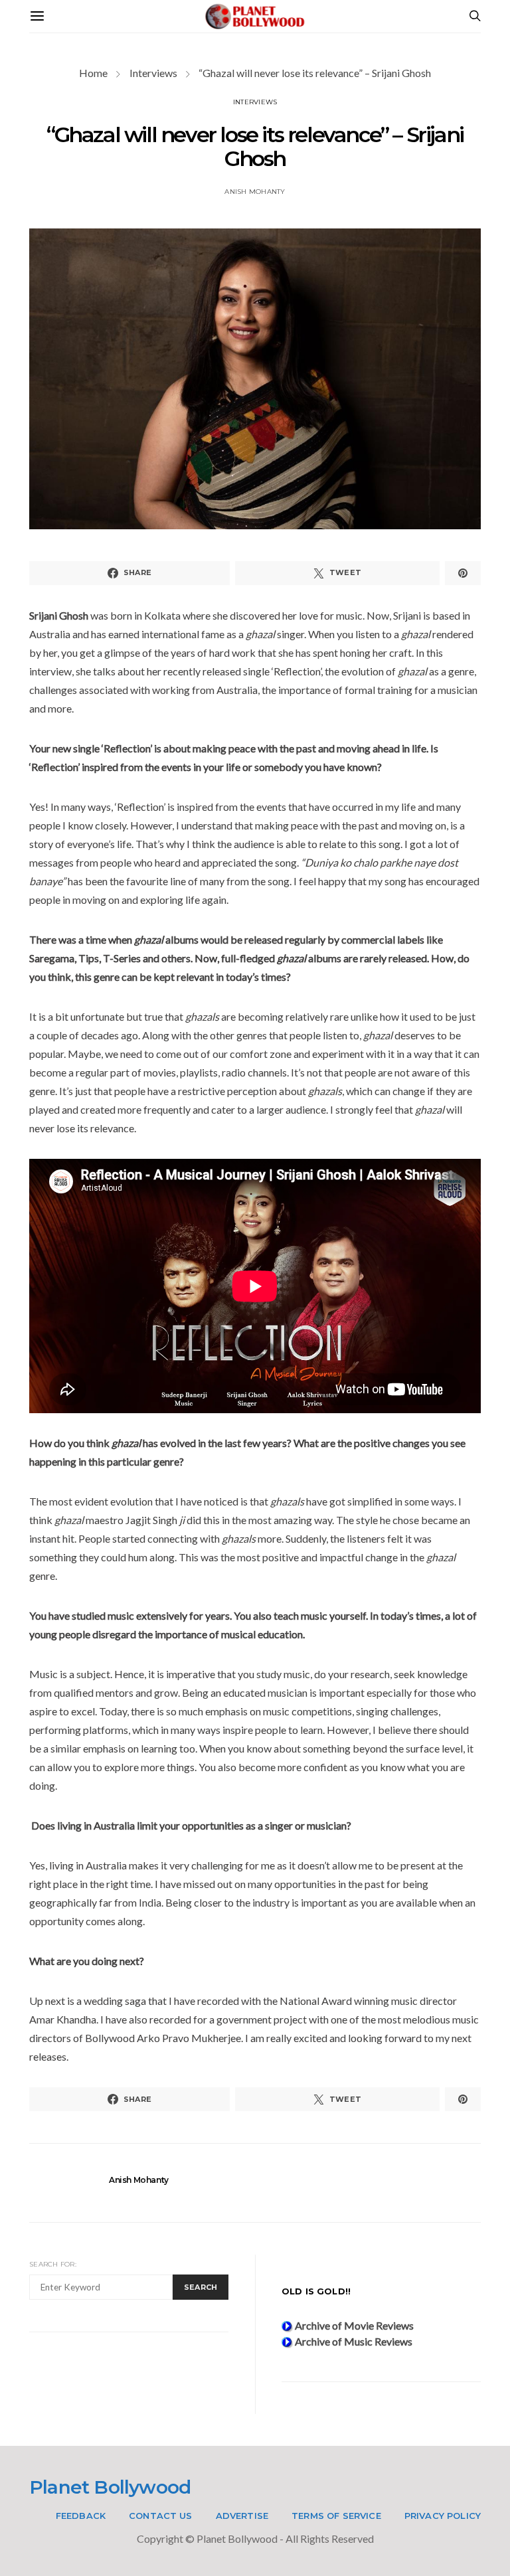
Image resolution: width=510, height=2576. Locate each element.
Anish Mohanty (255, 192)
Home (93, 73)
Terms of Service (336, 2516)
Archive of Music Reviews (353, 2341)
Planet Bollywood (110, 2487)
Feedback (81, 2516)
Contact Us (161, 2516)
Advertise (242, 2516)
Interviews (153, 73)
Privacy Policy (443, 2516)
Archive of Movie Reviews (353, 2325)
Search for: (53, 2264)
